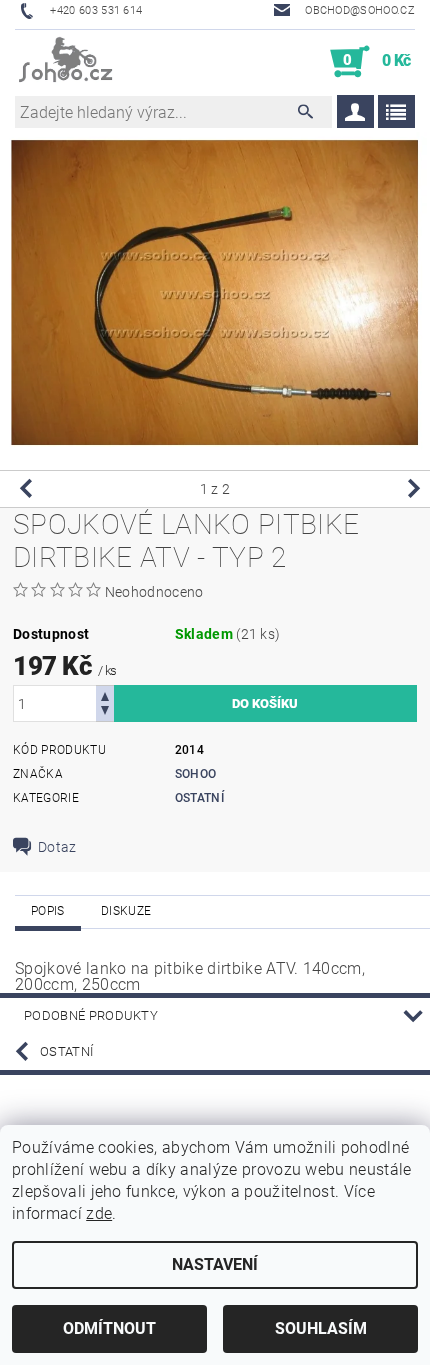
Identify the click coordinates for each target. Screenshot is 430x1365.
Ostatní (199, 798)
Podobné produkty (91, 1015)
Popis (48, 911)
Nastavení (215, 1264)
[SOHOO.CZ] (66, 62)
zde (99, 1213)
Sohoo (196, 774)
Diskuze (126, 911)
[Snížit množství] (105, 712)
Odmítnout (109, 1328)
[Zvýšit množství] (105, 694)
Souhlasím (321, 1328)
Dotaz (57, 847)
